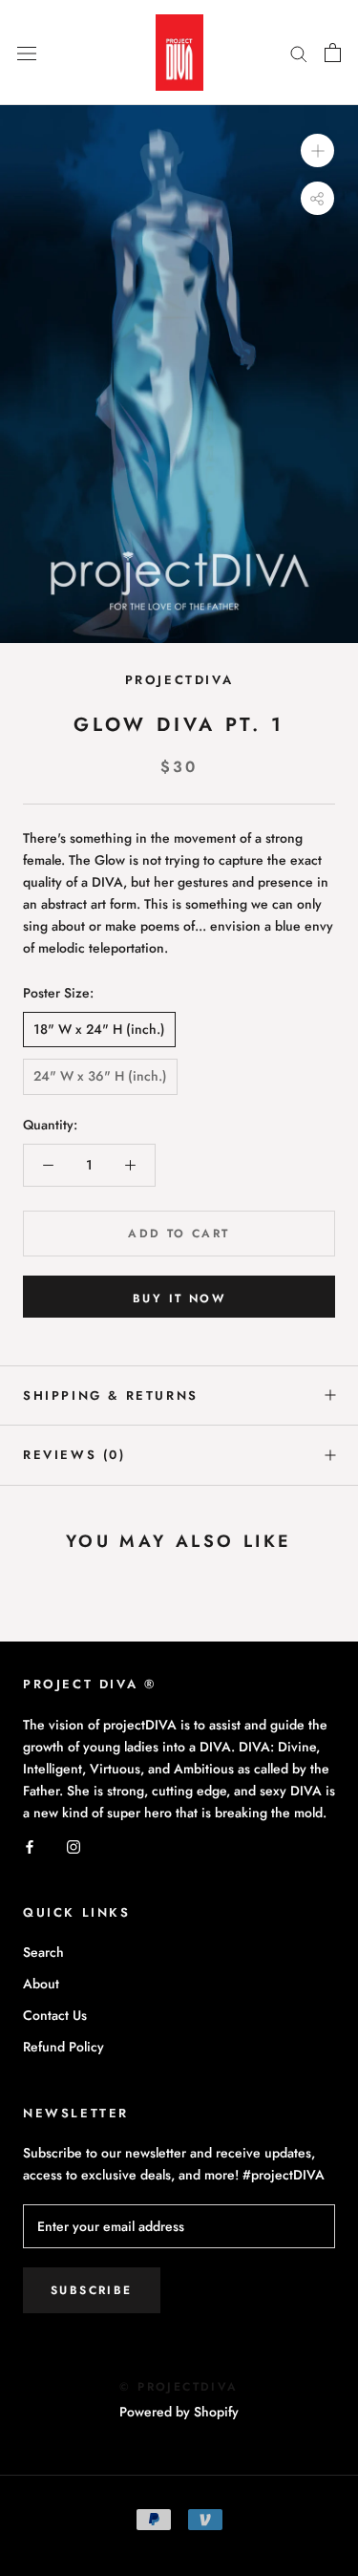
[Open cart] (333, 53)
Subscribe (92, 2290)
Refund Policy (63, 2047)
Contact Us (55, 2015)
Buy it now (179, 1299)
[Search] (299, 53)
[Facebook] (30, 1846)
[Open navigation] (27, 53)
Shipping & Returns (111, 1395)
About (41, 1984)
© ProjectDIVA (179, 2387)
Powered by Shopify (179, 2412)
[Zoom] (317, 150)
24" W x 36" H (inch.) (100, 1076)
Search (43, 1952)
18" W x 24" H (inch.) (99, 1029)
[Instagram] (74, 1846)
